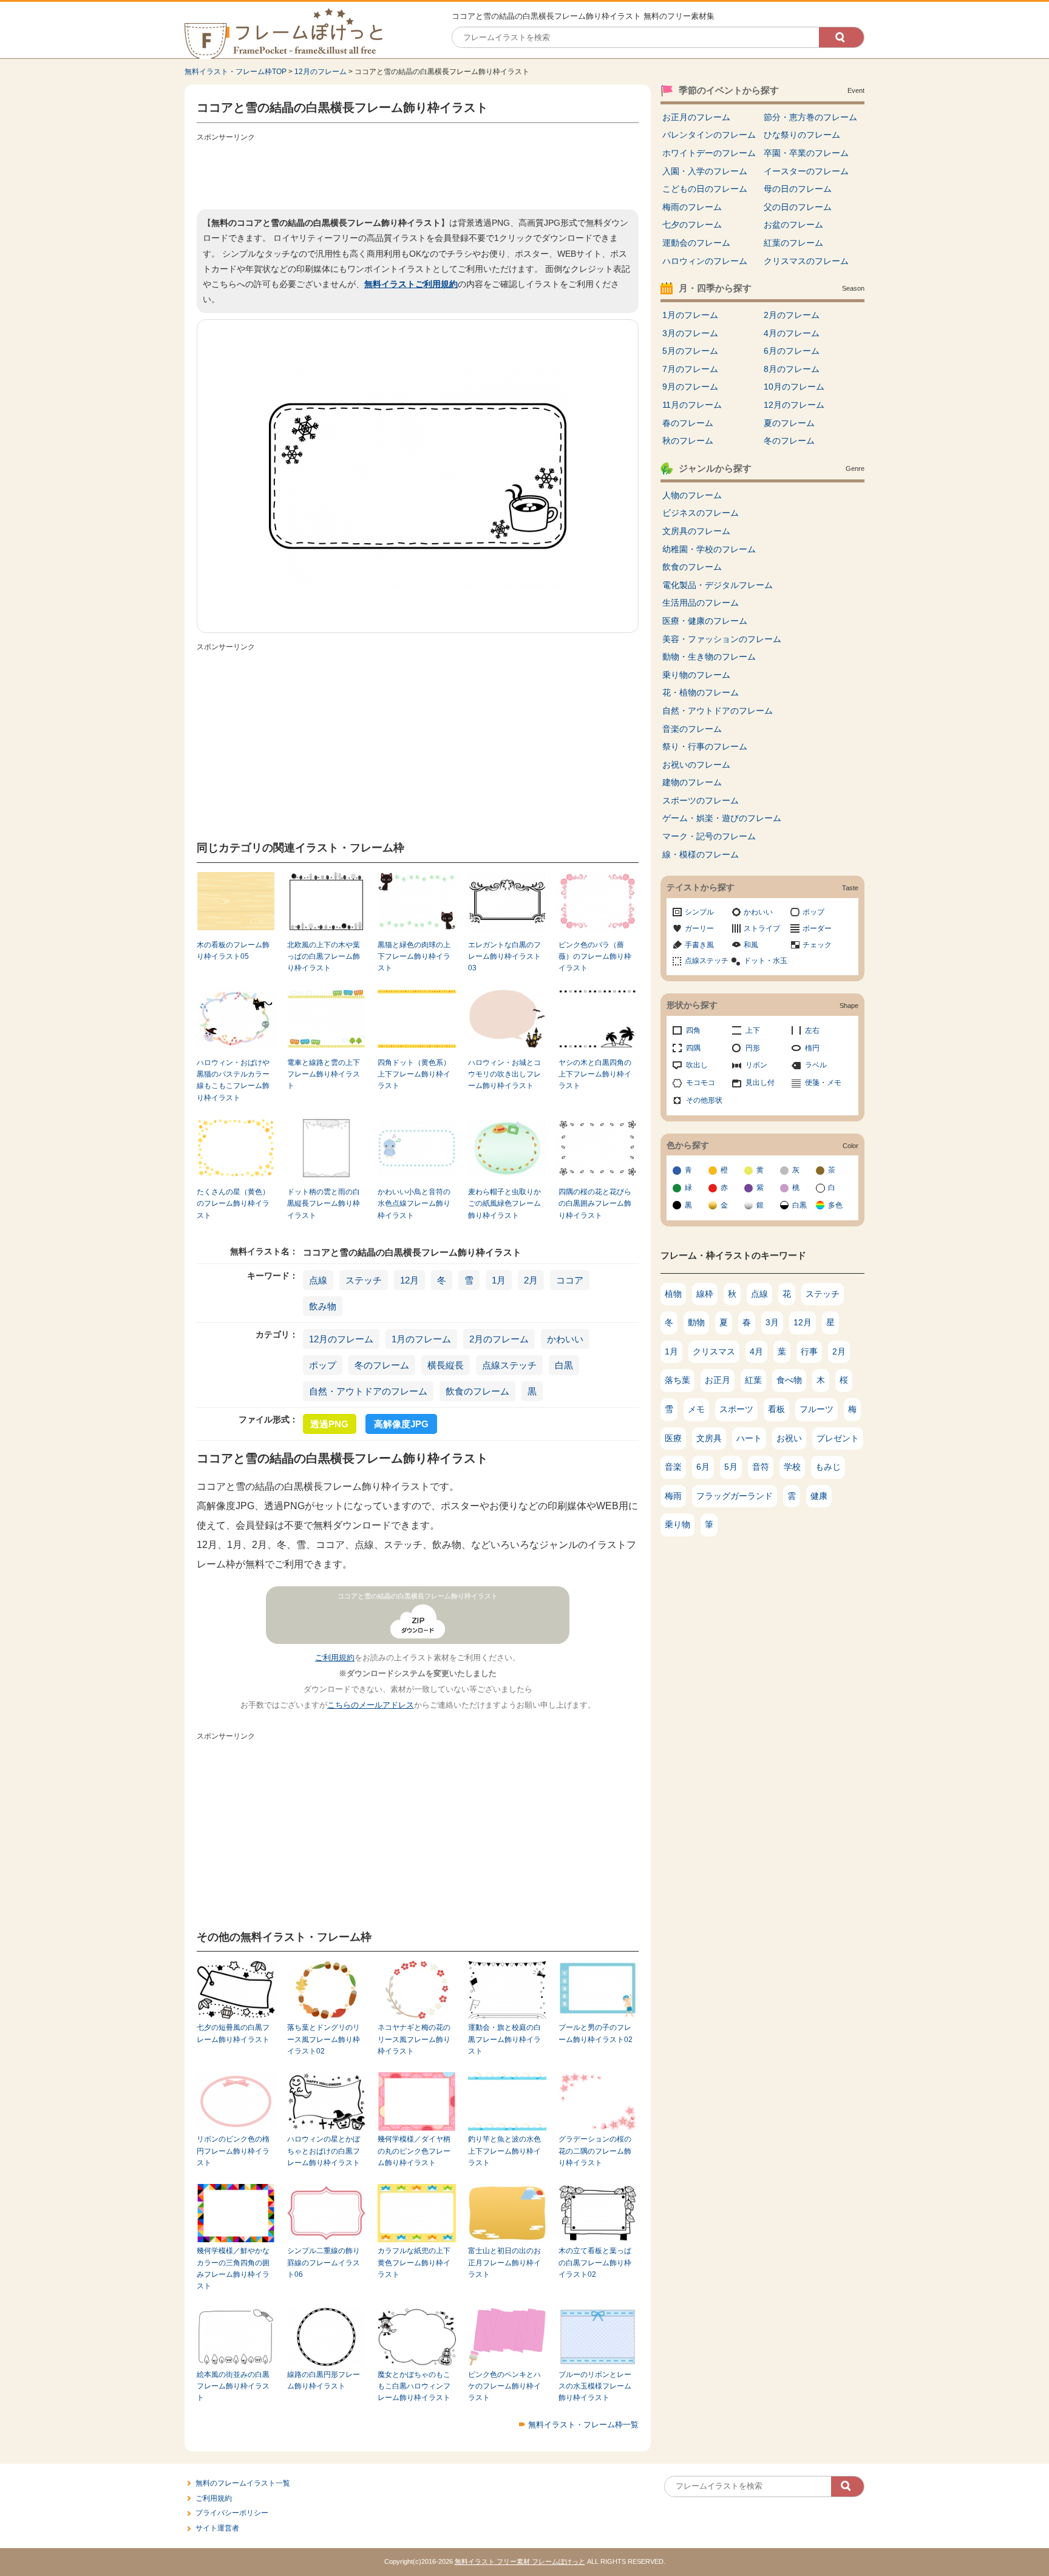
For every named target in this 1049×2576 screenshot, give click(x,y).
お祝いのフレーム (696, 765)
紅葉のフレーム (793, 243)
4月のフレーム (792, 333)
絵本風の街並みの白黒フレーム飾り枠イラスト (233, 2386)
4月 (756, 1351)
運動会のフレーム (696, 243)
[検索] (841, 37)
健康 (819, 1496)
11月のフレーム (692, 405)
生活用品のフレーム (701, 603)
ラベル (816, 1065)
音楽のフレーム (692, 729)
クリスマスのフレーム (806, 261)
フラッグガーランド (735, 1496)
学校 (792, 1467)
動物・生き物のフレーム (709, 657)
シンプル (699, 912)
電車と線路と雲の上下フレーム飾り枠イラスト (324, 1074)
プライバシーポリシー (232, 2513)
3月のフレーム (690, 333)
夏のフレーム (789, 423)
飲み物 (323, 1306)
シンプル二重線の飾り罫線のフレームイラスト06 (324, 2263)
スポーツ (736, 1409)
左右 (812, 1030)
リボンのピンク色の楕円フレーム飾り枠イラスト (233, 2151)
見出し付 (760, 1083)
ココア (570, 1280)
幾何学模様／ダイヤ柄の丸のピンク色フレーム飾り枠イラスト (414, 2151)
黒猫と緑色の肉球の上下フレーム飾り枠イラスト (414, 957)
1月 (499, 1280)
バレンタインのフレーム (709, 135)
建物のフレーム (692, 782)
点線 (318, 1280)
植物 (673, 1294)
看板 (776, 1409)
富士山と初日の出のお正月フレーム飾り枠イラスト (504, 2263)
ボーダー (817, 928)
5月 (731, 1467)
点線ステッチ (509, 1365)
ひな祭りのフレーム (802, 135)
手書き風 (699, 945)
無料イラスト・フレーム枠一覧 (583, 2425)
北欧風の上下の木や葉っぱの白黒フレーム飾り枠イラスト (324, 957)
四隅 (693, 1048)
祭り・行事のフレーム (705, 746)
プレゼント (838, 1438)
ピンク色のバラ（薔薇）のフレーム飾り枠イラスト (595, 957)
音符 (761, 1467)
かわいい (565, 1339)
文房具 (709, 1438)
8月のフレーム (792, 369)
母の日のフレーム (798, 189)
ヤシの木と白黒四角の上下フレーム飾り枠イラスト (595, 1074)
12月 (409, 1280)
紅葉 (753, 1380)
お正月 (718, 1380)
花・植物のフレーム (701, 692)
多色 (835, 1205)
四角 (693, 1030)
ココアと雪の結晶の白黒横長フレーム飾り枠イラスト (418, 1596)
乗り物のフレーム (696, 675)
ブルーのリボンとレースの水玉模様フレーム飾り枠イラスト (595, 2386)
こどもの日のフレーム (705, 189)
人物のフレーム (692, 495)
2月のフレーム (499, 1339)
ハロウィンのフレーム (705, 261)
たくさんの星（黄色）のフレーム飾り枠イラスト (233, 1204)
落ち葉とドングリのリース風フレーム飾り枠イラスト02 (324, 2039)
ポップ (323, 1365)
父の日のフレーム (798, 207)
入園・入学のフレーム (705, 171)
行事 (809, 1351)
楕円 (812, 1048)
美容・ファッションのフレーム (722, 639)
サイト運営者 (217, 2528)
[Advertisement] (418, 173)
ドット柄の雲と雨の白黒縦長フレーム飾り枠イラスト (324, 1204)
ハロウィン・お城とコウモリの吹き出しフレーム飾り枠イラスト (504, 1074)
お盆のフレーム (793, 225)
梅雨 (673, 1496)
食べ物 (789, 1380)
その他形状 (704, 1100)
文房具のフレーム (696, 531)
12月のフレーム (321, 72)
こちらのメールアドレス (371, 1705)
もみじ (828, 1467)
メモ (696, 1409)
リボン (756, 1065)
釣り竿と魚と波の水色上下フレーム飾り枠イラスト (504, 2151)
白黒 (564, 1365)
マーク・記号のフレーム (709, 836)
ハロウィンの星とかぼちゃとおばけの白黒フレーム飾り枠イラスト (324, 2151)
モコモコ (701, 1083)
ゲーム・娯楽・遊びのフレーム (722, 818)
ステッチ (364, 1280)
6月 (703, 1467)
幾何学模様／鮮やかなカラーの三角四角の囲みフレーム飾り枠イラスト (233, 2268)
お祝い (789, 1438)
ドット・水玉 (766, 961)
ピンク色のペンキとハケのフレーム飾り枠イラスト (504, 2386)
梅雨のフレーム (692, 207)
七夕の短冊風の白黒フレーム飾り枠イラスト (233, 2033)
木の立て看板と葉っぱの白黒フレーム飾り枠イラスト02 (595, 2263)
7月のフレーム (690, 369)
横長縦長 (446, 1365)
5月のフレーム (690, 351)
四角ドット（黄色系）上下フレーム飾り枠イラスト (414, 1074)
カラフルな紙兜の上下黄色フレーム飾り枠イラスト (414, 2263)
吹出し (697, 1065)
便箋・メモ (823, 1083)
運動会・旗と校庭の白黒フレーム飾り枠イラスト (504, 2039)
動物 (696, 1322)
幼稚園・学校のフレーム (709, 549)
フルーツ (816, 1409)
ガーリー (699, 928)
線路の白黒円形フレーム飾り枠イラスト (324, 2380)
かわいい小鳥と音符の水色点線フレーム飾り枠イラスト (414, 1204)
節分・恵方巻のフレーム (810, 117)
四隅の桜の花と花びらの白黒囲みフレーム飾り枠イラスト (595, 1204)
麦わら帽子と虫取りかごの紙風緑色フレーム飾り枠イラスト (504, 1204)
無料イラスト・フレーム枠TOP (236, 72)
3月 (772, 1322)
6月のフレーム (792, 351)
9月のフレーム (690, 387)
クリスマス (714, 1351)
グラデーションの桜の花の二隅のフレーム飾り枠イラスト (595, 2151)
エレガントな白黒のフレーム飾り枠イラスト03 (504, 957)
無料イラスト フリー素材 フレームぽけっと (520, 2561)
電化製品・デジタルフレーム (718, 585)
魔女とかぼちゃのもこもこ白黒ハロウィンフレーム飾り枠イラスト (414, 2386)
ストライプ (762, 928)
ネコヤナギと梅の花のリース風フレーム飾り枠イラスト (414, 2039)
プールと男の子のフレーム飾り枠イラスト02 (596, 2033)
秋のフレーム (688, 441)
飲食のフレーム (477, 1391)
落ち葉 (677, 1380)
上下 (753, 1030)
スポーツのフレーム (701, 800)
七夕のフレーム (692, 225)
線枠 (705, 1294)
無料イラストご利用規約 (411, 284)
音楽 (673, 1467)
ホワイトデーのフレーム (709, 153)
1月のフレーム (421, 1339)
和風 (751, 945)
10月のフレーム (794, 387)
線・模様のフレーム (701, 854)
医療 (673, 1438)
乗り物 (677, 1524)
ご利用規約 (335, 1658)
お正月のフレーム (696, 117)
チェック (817, 945)
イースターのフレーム (806, 171)
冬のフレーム (382, 1365)
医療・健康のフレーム (705, 621)
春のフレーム (688, 423)
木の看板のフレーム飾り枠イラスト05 (233, 951)
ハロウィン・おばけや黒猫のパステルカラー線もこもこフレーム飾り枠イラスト (233, 1080)
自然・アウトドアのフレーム (368, 1391)
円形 (753, 1048)
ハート (749, 1438)
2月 (531, 1280)
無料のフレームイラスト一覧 (243, 2483)
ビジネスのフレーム (701, 513)
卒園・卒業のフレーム (806, 153)
